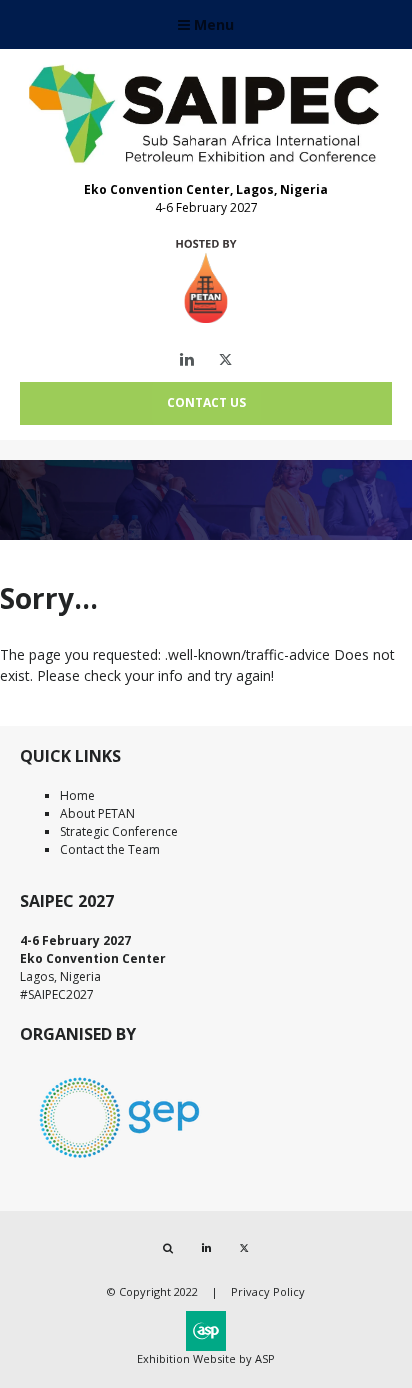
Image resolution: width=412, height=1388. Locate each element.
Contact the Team (110, 849)
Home (77, 795)
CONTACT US (206, 402)
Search (168, 1248)
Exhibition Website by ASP (206, 1358)
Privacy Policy (268, 1291)
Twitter (225, 359)
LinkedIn (187, 359)
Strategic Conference (119, 831)
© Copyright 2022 (152, 1291)
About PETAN (97, 813)
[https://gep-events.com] (120, 1161)
